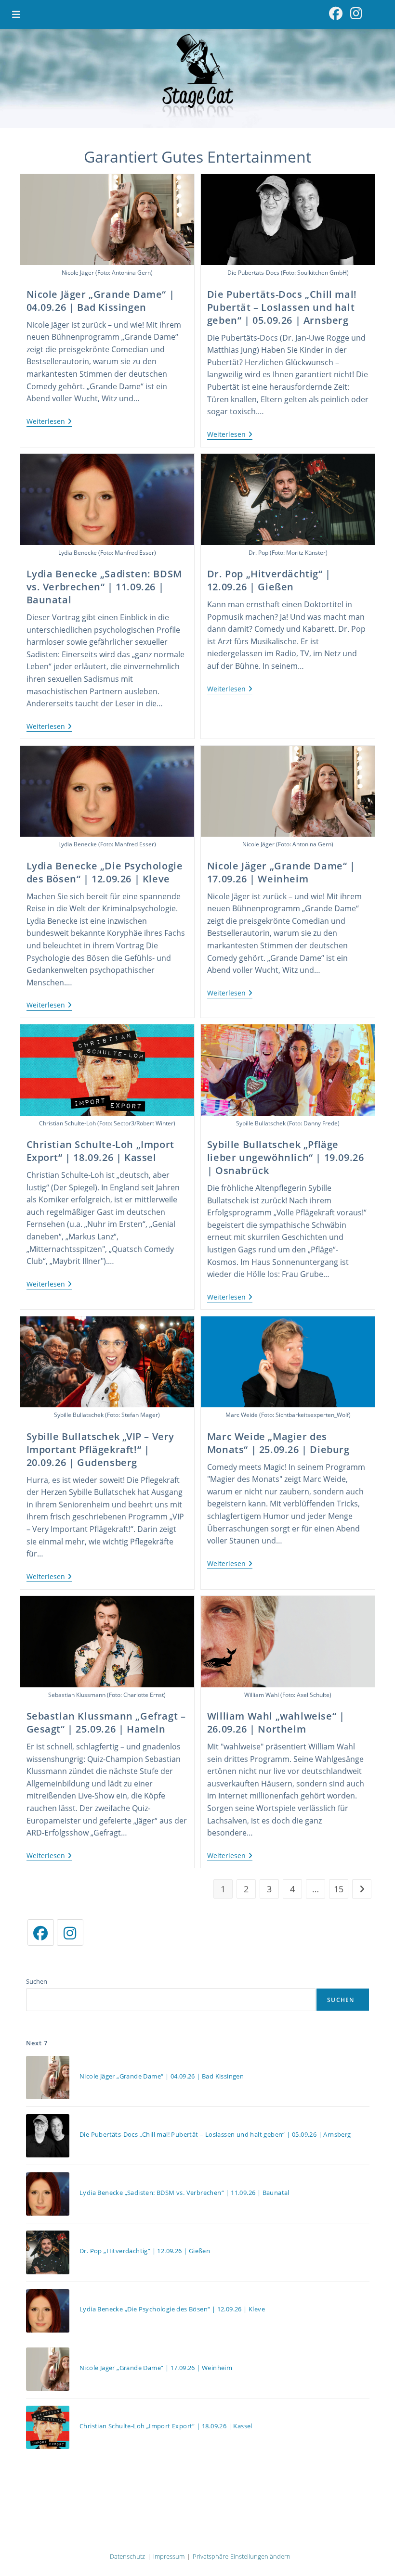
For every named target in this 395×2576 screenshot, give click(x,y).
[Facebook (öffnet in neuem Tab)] (336, 13)
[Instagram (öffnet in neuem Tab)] (356, 13)
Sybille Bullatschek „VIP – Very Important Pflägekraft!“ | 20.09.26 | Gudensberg (101, 1449)
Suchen (37, 1981)
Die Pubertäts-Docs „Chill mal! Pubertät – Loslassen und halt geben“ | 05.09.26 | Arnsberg (282, 307)
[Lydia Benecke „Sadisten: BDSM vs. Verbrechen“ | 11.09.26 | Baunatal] (48, 2194)
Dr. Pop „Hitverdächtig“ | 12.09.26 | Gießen (269, 580)
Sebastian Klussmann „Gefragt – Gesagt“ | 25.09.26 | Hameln (106, 1722)
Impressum (169, 2556)
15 (339, 1889)
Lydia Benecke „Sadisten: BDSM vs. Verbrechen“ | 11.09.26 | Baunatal (104, 587)
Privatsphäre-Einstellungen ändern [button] (242, 2556)
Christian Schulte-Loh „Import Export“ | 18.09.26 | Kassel (100, 1151)
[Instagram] (70, 1932)
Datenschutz (127, 2556)
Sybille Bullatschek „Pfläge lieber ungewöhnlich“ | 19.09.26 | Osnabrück (286, 1157)
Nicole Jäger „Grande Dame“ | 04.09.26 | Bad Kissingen (101, 301)
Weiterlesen (49, 422)
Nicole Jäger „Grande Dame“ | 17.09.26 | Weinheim (281, 872)
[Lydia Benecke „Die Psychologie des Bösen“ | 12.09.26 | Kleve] (48, 2311)
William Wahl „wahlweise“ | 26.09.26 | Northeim (276, 1722)
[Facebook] (41, 1932)
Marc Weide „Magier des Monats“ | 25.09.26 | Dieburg (278, 1443)
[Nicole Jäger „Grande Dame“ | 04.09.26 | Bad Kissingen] (48, 2078)
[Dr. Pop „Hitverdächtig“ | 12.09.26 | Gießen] (48, 2252)
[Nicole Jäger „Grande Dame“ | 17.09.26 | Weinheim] (48, 2369)
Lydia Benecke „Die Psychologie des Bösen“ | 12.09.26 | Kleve (105, 872)
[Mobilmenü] (17, 14)
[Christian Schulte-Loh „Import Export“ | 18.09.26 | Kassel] (48, 2427)
